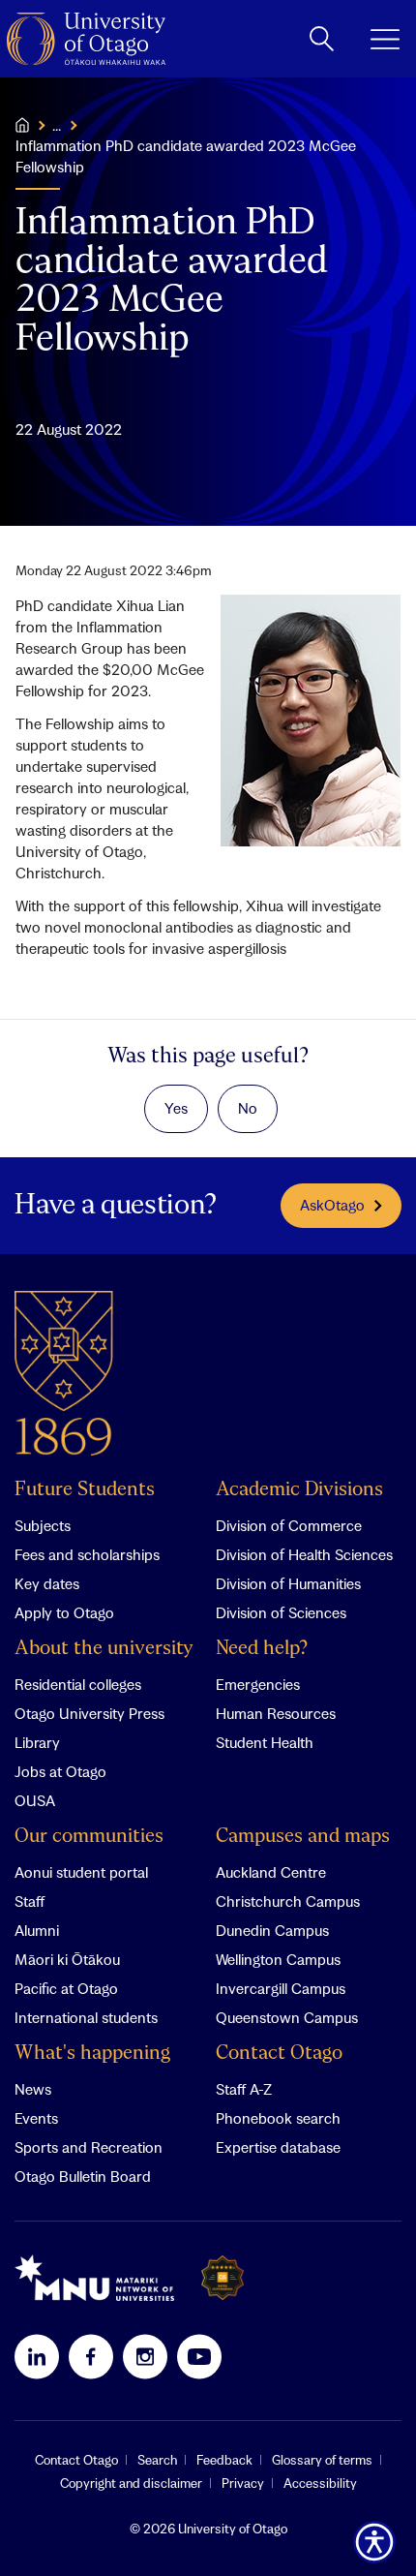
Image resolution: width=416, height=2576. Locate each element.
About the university (104, 1649)
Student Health (265, 1742)
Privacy (243, 2483)
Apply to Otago (64, 1612)
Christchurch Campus (288, 1901)
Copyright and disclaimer (131, 2483)
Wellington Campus (278, 1959)
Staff (30, 1901)
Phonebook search (278, 2118)
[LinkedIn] (37, 2356)
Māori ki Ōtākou (67, 1959)
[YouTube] (199, 2356)
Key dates (47, 1583)
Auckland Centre (271, 1872)
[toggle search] (322, 39)
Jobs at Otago (60, 1771)
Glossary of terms (322, 2460)
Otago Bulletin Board (83, 2176)
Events (36, 2118)
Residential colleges (78, 1684)
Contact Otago (279, 2054)
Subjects (43, 1525)
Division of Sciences (281, 1612)
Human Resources (276, 1713)
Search (157, 2460)
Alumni (37, 1930)
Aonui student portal (81, 1872)
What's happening (92, 2054)
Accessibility (320, 2483)
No (248, 1108)
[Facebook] (91, 2356)
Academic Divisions (299, 1490)
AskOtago (332, 1205)
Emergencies (258, 1684)
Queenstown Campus (287, 2017)
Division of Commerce (289, 1525)
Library (37, 1742)
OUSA (35, 1800)
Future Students (85, 1490)
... (57, 125)
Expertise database (278, 2147)
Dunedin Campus (272, 1930)
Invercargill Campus (281, 1988)
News (33, 2089)
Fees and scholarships (87, 1554)
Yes (176, 1108)
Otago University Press (89, 1713)
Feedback (224, 2460)
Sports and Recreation (89, 2147)
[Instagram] (145, 2356)
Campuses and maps (303, 1837)
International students (86, 2017)
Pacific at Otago (66, 1988)
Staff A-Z (244, 2089)
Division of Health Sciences (304, 1554)
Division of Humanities (288, 1583)
